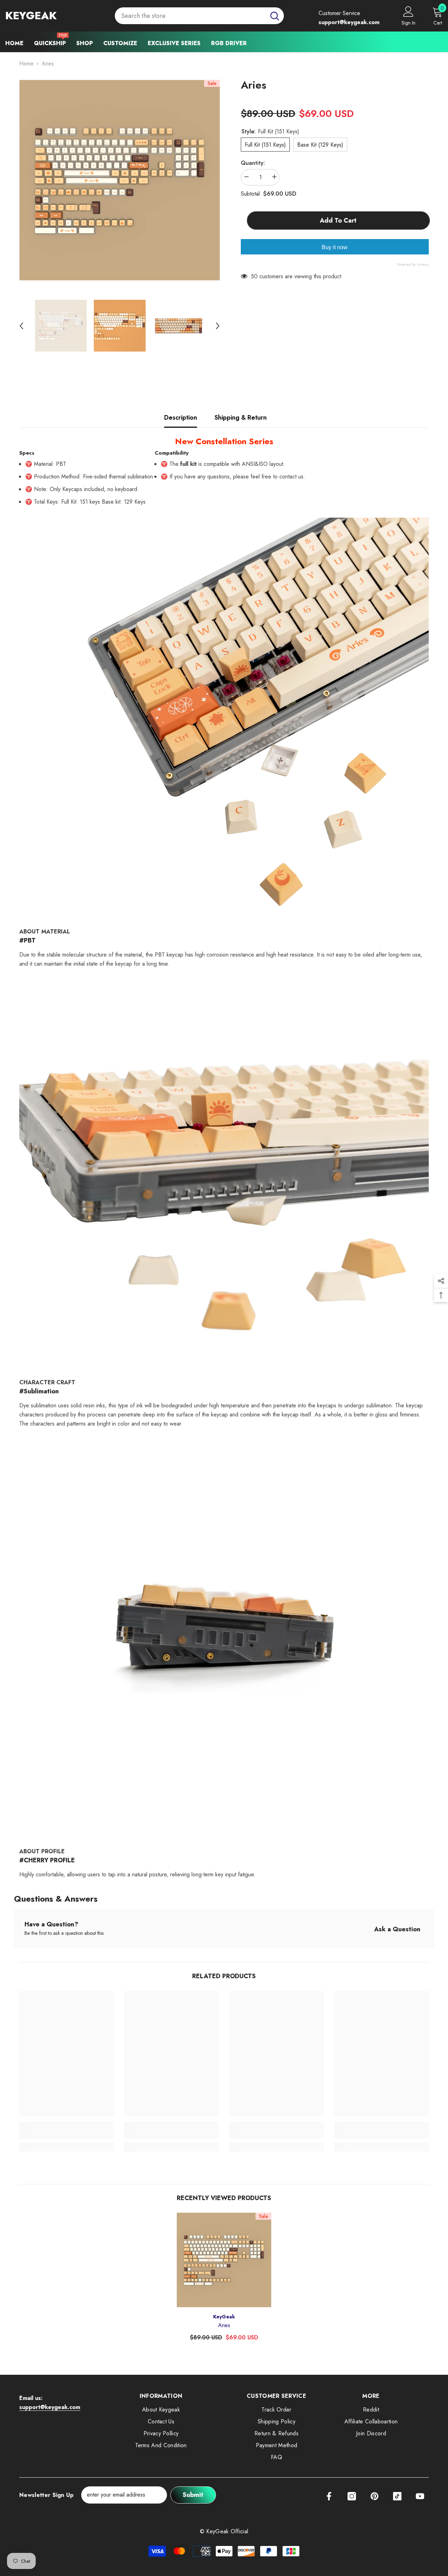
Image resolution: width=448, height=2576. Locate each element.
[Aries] (224, 2260)
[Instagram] (352, 2496)
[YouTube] (420, 2496)
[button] (21, 326)
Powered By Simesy (413, 264)
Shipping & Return (241, 418)
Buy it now (335, 247)
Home (26, 64)
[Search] (199, 16)
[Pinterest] (374, 2496)
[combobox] (190, 16)
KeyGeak (224, 2317)
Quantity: (253, 163)
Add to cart (337, 220)
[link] (66, 2135)
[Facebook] (329, 2496)
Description (181, 418)
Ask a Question (397, 1929)
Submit (193, 2495)
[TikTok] (397, 2496)
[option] (120, 180)
